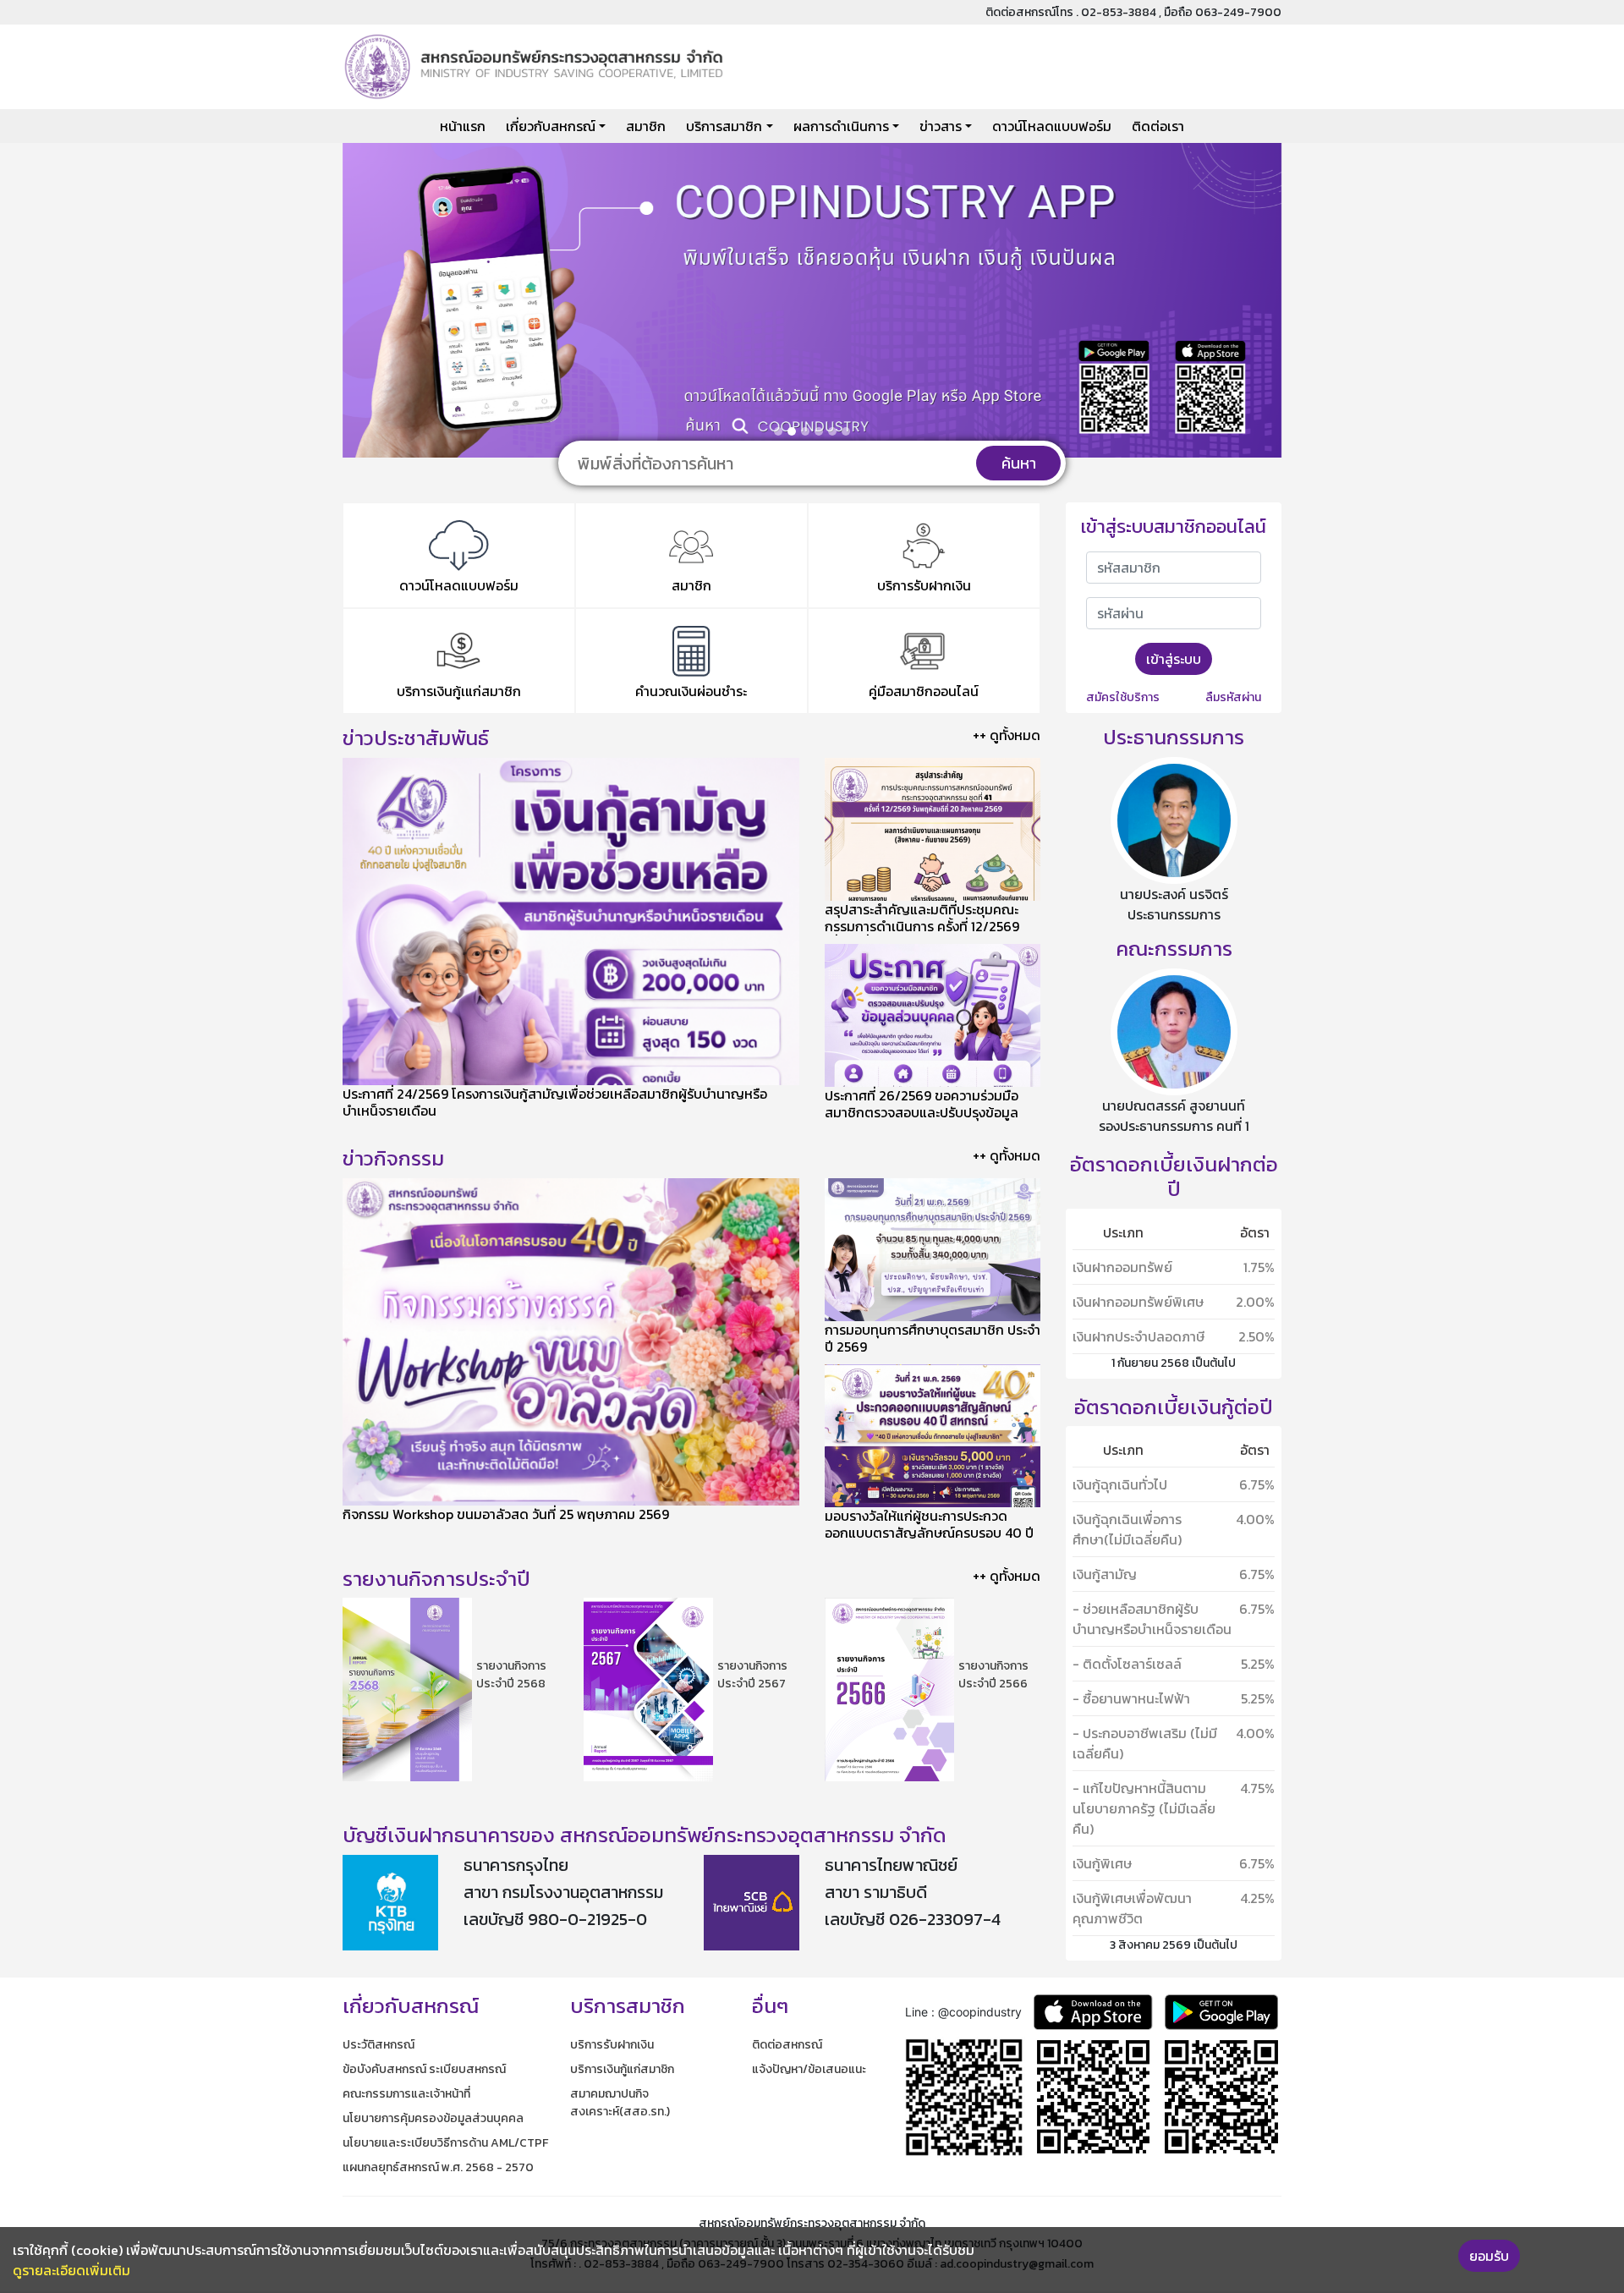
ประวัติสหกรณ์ (379, 2045)
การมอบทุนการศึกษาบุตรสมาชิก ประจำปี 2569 (933, 1338)
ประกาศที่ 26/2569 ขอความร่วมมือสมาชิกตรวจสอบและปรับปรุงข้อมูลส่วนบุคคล (922, 1112)
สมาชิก (646, 126)
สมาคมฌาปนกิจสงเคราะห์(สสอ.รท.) (620, 2103)
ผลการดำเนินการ (841, 126)
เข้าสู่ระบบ (1174, 659)
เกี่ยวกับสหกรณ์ (551, 126)
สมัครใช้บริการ (1123, 697)
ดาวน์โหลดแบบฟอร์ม (1052, 126)
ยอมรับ (1489, 2256)
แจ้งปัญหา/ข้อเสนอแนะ (809, 2069)
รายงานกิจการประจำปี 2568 (511, 1675)
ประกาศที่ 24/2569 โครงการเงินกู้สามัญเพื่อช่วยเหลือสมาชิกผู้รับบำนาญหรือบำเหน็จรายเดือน (555, 1102)
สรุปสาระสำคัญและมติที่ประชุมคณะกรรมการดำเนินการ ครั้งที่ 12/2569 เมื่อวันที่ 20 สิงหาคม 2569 (922, 926)
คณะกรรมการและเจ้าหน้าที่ (406, 2094)
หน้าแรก (463, 126)
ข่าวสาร (941, 126)
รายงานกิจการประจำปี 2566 (993, 1675)
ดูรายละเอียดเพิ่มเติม (71, 2270)
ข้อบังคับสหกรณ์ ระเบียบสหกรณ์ (424, 2069)
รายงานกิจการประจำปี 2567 (752, 1675)
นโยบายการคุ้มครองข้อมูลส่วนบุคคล (433, 2118)
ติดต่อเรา (1158, 126)
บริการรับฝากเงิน (612, 2045)
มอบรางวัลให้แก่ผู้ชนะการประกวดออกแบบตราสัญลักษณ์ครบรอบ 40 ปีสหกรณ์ (929, 1533)
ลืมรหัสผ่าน (1233, 697)
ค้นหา (1019, 463)
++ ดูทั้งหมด (1007, 735)
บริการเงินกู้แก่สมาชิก (622, 2069)
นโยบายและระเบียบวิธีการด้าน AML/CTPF (445, 2143)
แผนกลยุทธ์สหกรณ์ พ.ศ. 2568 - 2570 (438, 2167)
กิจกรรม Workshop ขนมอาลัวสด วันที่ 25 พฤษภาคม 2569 (506, 1514)
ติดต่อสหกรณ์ (787, 2045)
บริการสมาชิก (724, 126)
